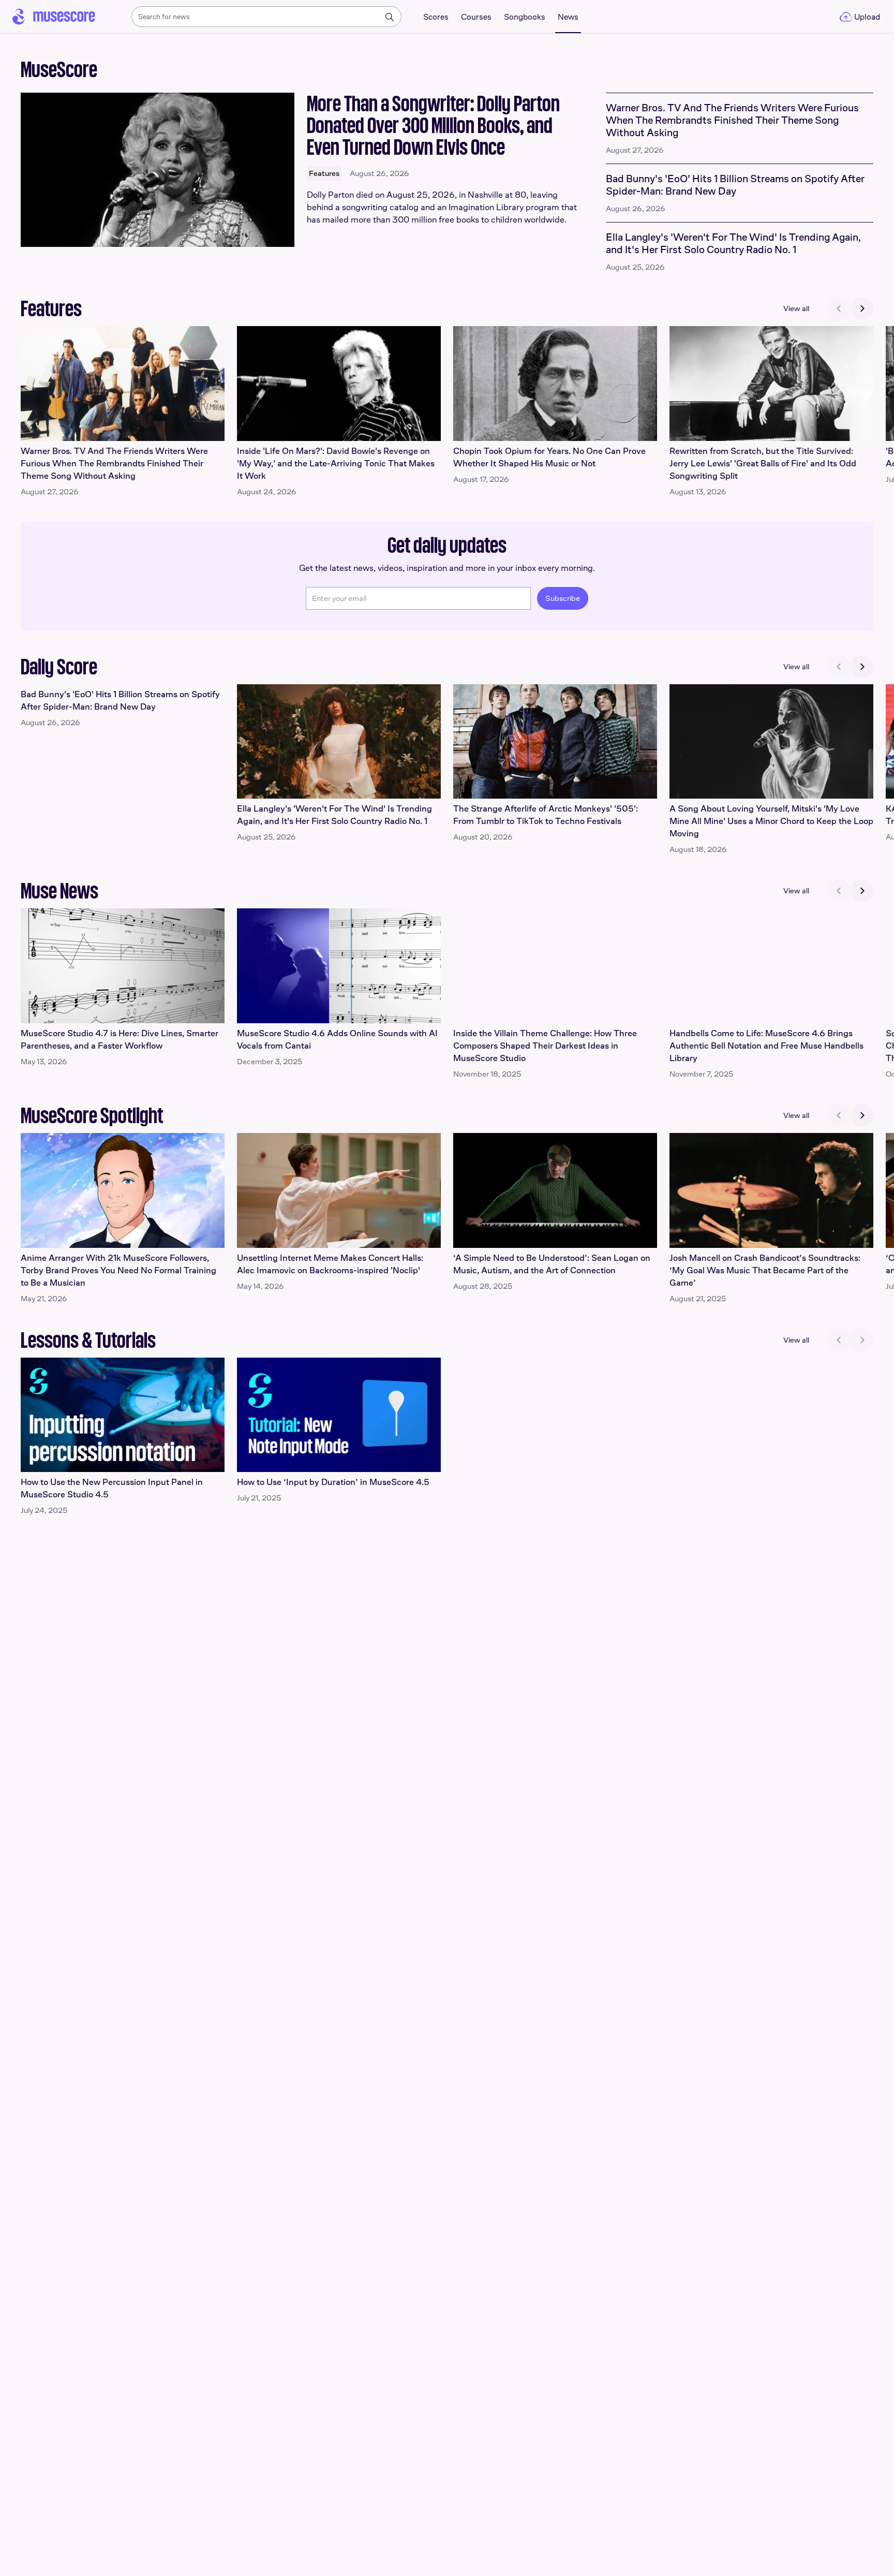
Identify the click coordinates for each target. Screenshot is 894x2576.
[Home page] (54, 17)
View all (796, 308)
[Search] (390, 17)
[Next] (862, 308)
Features (324, 173)
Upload (867, 17)
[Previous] (839, 308)
